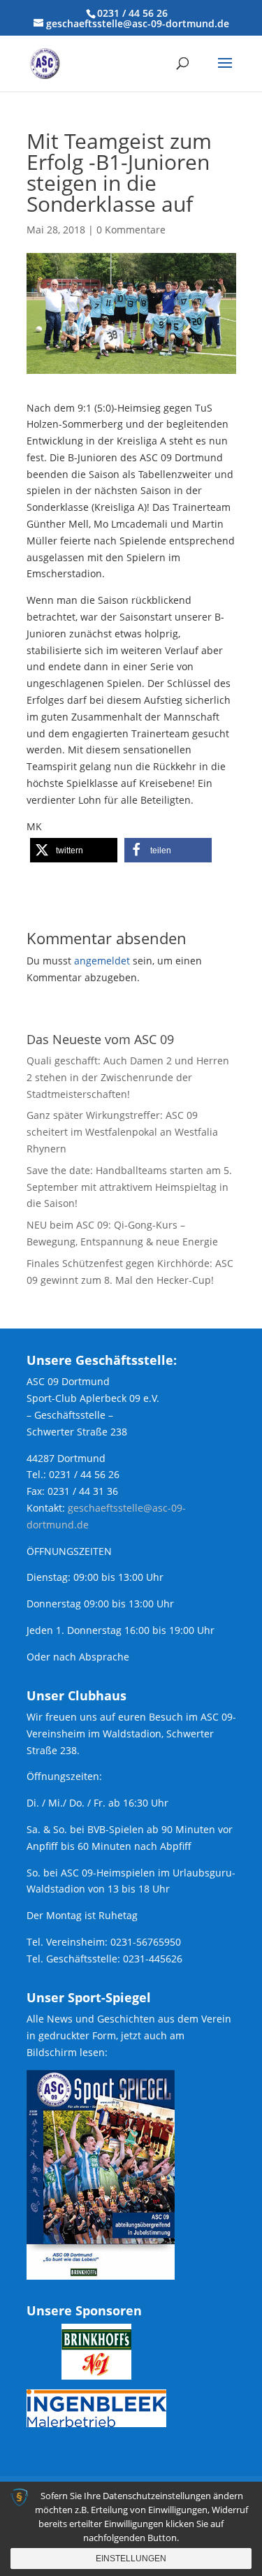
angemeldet (102, 961)
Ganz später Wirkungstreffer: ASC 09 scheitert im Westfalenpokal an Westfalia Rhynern (122, 1132)
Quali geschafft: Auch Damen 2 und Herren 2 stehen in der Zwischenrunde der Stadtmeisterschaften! (128, 1077)
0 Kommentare (131, 230)
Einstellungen (131, 2559)
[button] (74, 850)
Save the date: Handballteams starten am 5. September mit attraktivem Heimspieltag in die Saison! (129, 1187)
